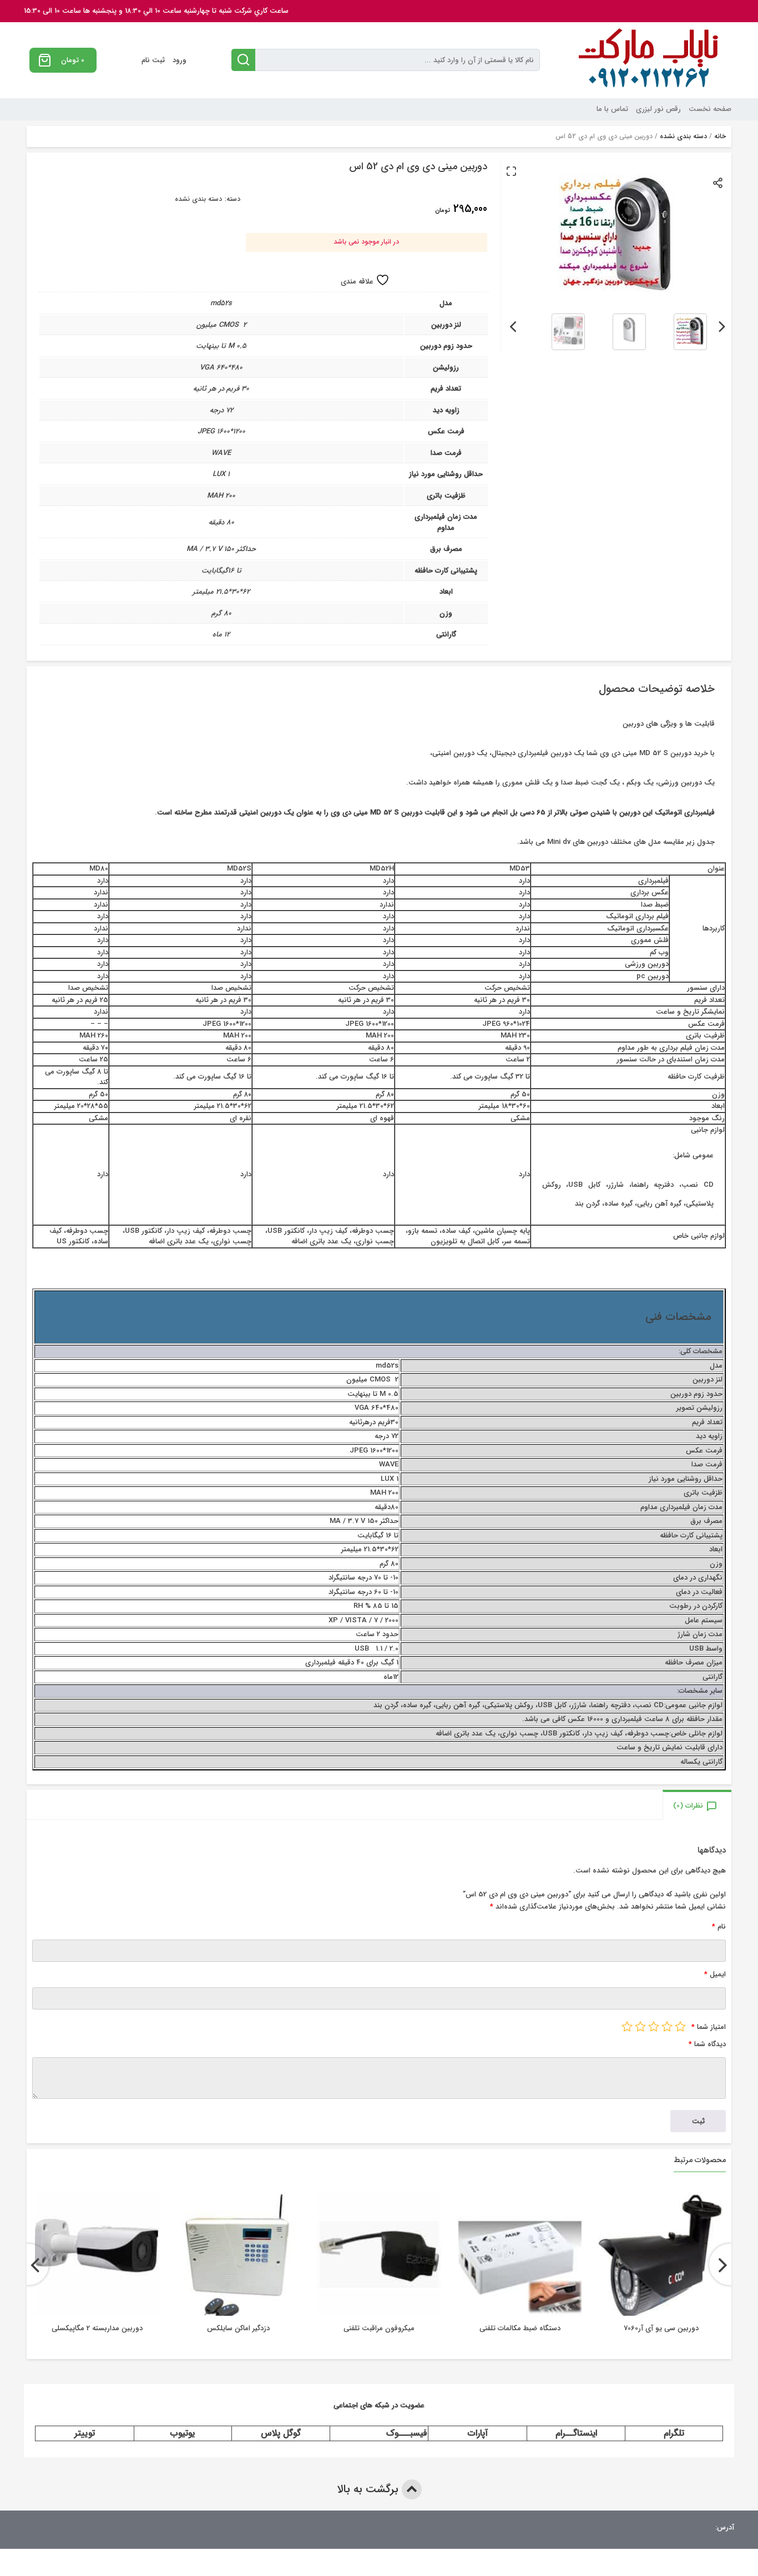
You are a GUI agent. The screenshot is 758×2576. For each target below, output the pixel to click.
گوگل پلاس (281, 2433)
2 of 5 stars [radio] (667, 2026)
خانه (720, 136)
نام (719, 1927)
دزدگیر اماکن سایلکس (379, 2328)
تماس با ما (612, 109)
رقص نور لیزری (658, 109)
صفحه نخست (710, 109)
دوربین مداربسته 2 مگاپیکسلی (238, 2328)
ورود (180, 60)
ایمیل (715, 1974)
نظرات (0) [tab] (688, 1806)
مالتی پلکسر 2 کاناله (97, 2328)
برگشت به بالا (369, 2489)
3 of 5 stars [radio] (654, 2026)
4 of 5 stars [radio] (640, 2026)
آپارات (478, 2433)
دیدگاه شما (707, 2044)
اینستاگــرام (576, 2433)
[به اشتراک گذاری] (718, 182)
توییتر (85, 2433)
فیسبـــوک (407, 2433)
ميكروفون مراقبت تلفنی (520, 2328)
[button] (511, 171)
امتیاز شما (709, 2027)
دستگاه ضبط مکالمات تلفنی (661, 2328)
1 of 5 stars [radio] (680, 2026)
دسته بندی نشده (683, 136)
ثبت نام (153, 60)
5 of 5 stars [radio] (627, 2026)
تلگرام (674, 2433)
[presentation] (722, 325)
